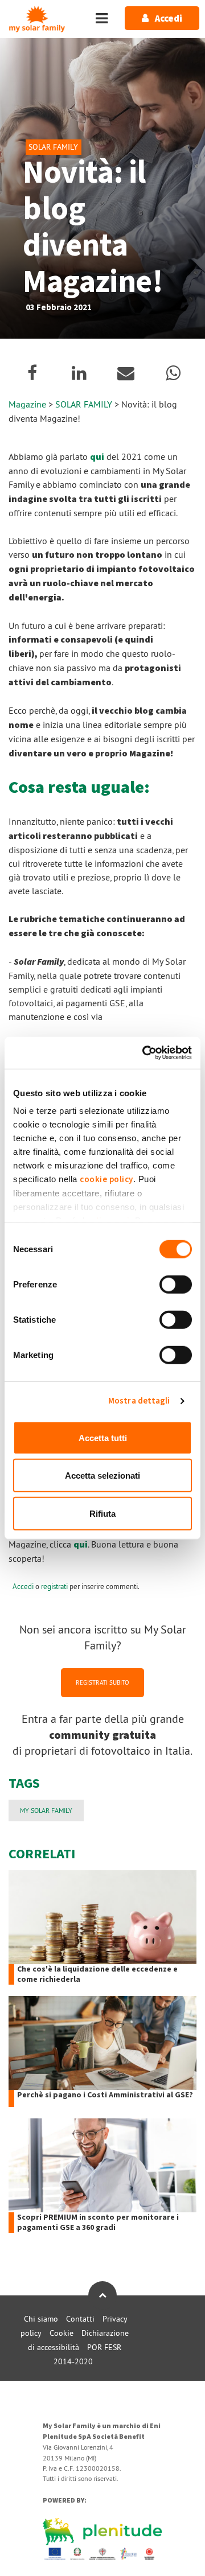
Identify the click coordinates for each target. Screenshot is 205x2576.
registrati (54, 1586)
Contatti (80, 2319)
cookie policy (106, 1180)
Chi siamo (41, 2319)
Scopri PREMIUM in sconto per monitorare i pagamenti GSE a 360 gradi (98, 2223)
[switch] (176, 1284)
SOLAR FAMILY (85, 404)
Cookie (61, 2333)
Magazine (27, 404)
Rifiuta (102, 1513)
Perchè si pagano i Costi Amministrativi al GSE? (105, 2095)
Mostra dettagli (139, 1401)
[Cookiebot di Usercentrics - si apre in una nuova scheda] (145, 1053)
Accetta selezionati (102, 1476)
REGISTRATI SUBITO (102, 1682)
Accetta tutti (103, 1437)
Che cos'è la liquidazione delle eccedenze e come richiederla (97, 1974)
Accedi (23, 1586)
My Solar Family (46, 1810)
